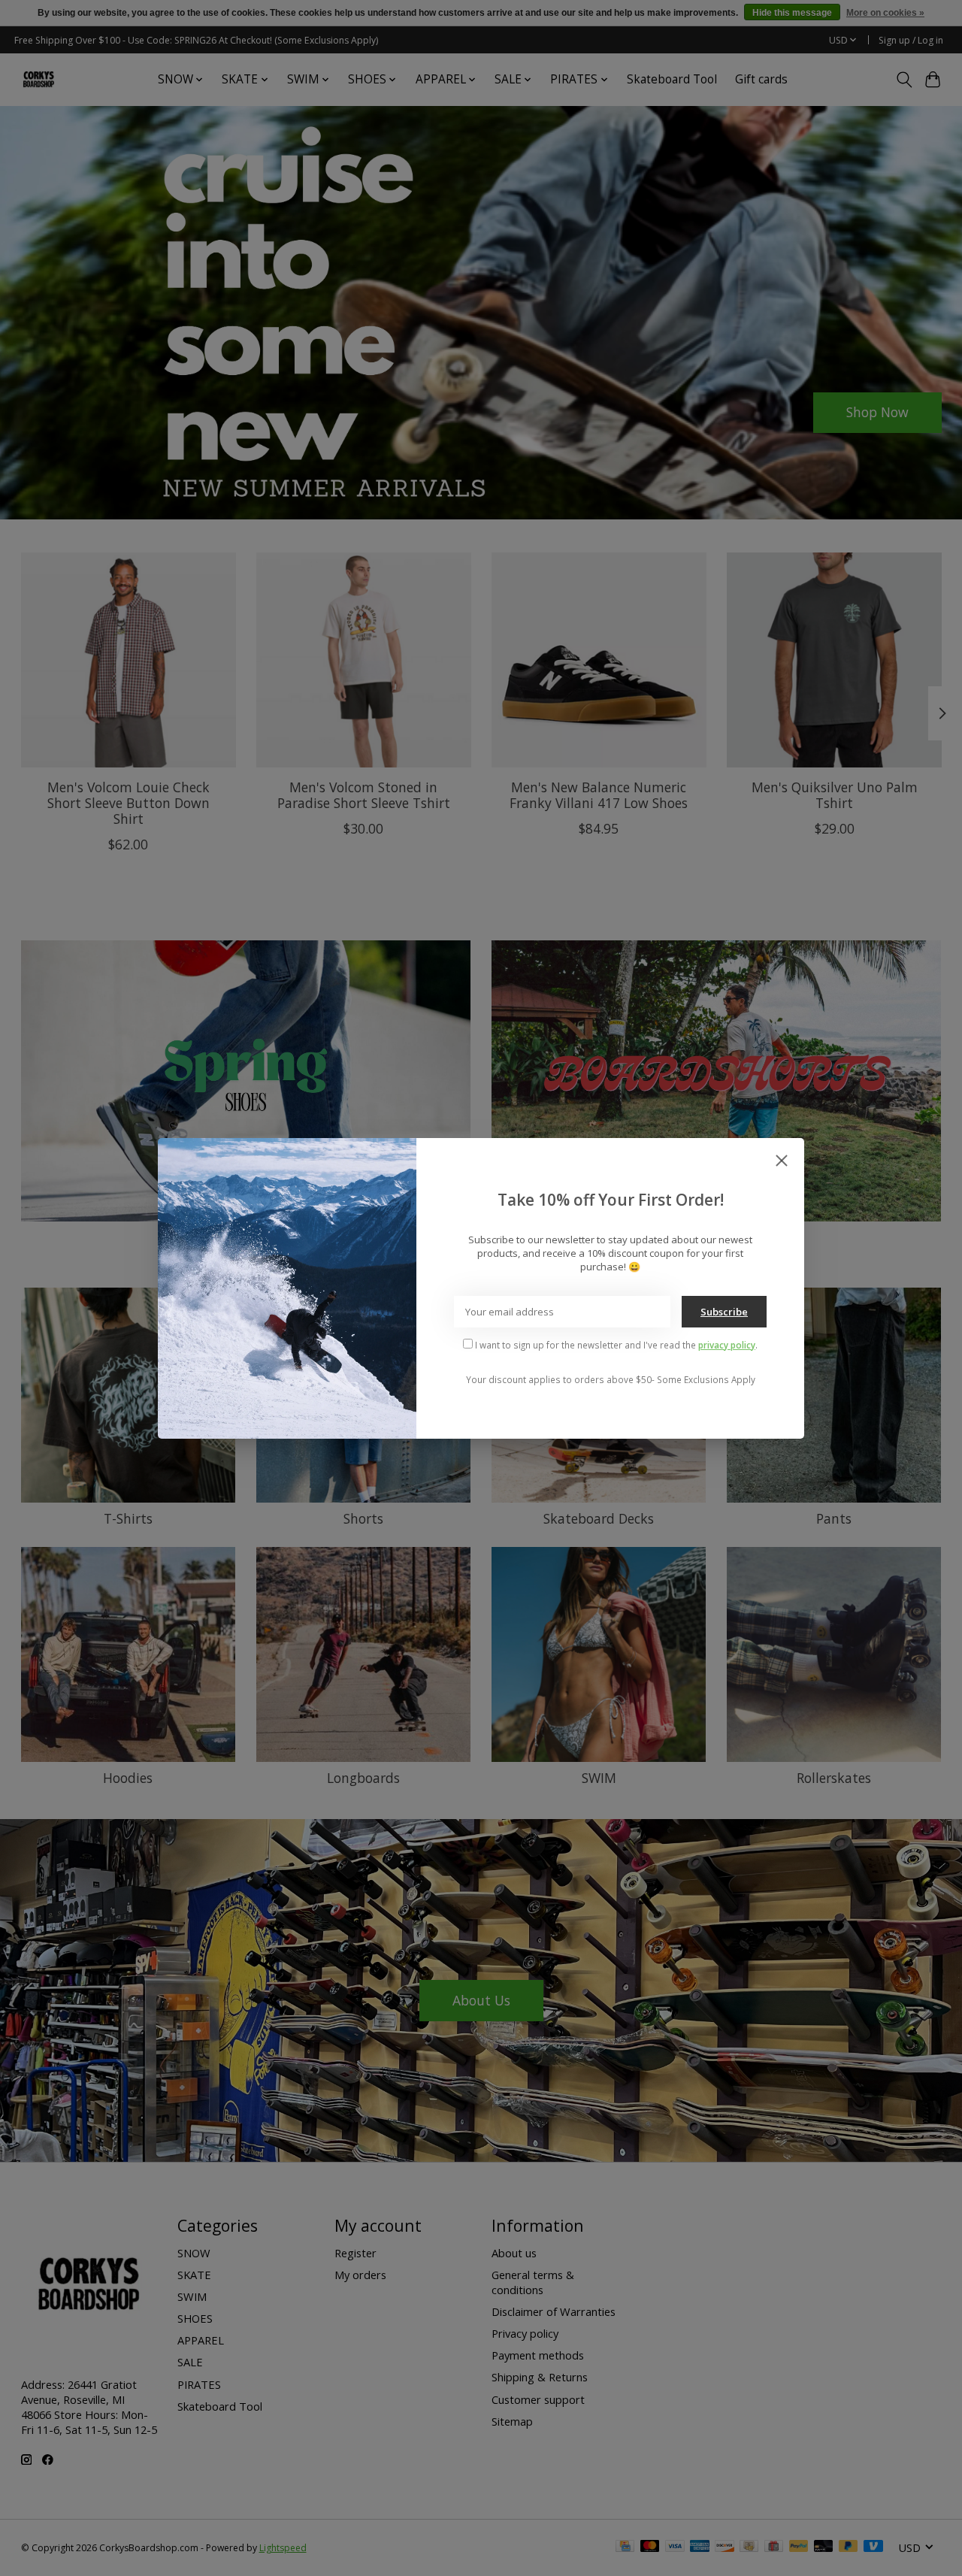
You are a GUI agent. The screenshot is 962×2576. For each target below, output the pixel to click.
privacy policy (727, 1345)
